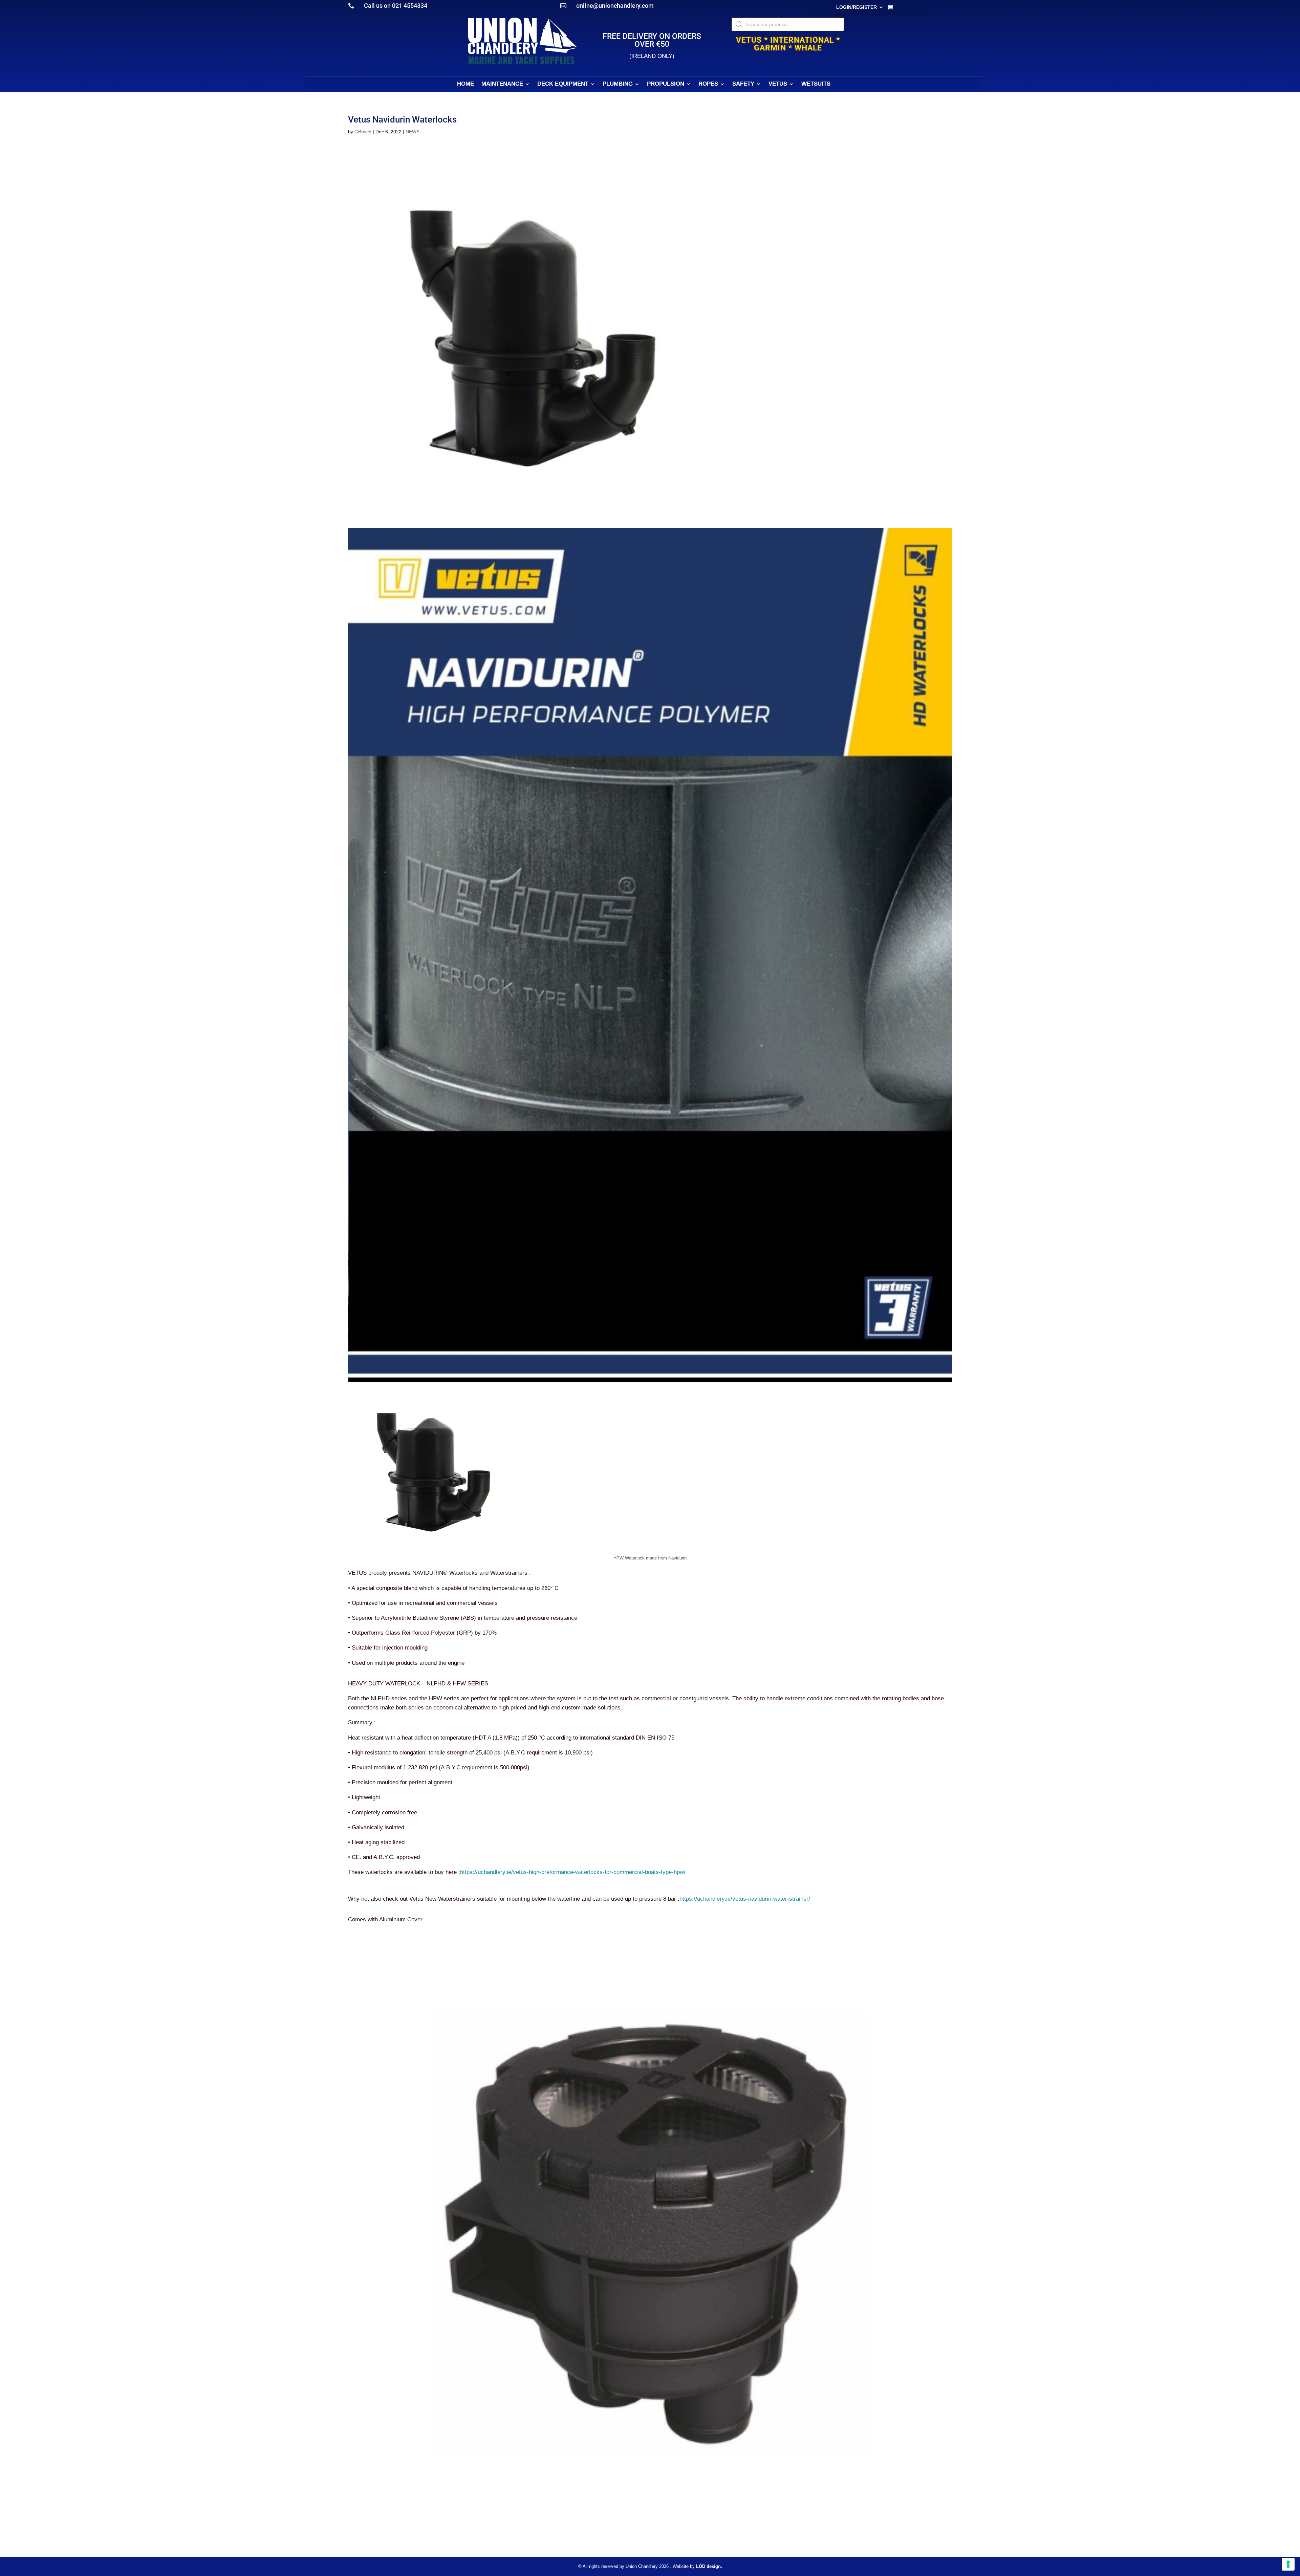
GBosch (363, 132)
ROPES (708, 84)
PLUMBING (618, 84)
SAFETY (743, 84)
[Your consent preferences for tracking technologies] (1288, 2564)
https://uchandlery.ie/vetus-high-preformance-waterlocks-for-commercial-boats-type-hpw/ (573, 1872)
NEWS (413, 132)
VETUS (778, 84)
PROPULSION (666, 84)
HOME (465, 84)
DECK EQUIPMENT (563, 84)
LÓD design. (709, 2566)
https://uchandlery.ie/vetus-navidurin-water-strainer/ (745, 1899)
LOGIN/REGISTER (857, 7)
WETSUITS (816, 84)
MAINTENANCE (502, 84)
